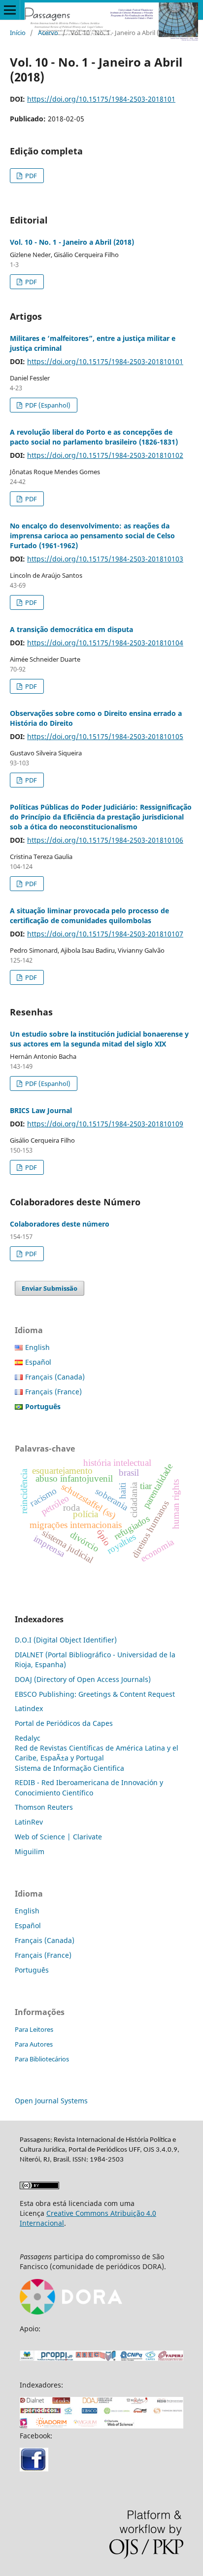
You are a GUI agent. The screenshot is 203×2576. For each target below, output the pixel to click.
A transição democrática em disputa (71, 629)
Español (38, 1362)
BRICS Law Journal (41, 1110)
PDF (30, 176)
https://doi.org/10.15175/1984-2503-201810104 (105, 643)
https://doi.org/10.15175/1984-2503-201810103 (105, 559)
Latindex (29, 1708)
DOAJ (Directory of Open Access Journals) (83, 1679)
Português (32, 1970)
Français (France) (53, 1392)
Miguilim (30, 1851)
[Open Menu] (10, 10)
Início (18, 33)
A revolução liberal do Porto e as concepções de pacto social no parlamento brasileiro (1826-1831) (94, 437)
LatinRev (29, 1822)
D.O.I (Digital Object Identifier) (66, 1640)
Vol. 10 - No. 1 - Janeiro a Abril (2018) (72, 242)
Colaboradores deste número (60, 1224)
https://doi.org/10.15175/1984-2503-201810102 (105, 455)
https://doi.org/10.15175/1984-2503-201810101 (105, 361)
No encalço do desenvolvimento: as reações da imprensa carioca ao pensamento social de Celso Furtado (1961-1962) (92, 536)
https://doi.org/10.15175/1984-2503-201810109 (105, 1124)
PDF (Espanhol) (47, 405)
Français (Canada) (55, 1377)
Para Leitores (34, 2029)
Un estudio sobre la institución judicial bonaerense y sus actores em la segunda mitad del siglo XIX (99, 1039)
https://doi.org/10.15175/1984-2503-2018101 (101, 99)
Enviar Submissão (50, 1288)
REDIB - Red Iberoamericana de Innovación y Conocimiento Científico (89, 1787)
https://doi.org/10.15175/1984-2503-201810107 (105, 934)
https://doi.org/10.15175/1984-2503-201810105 (105, 736)
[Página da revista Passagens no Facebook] (34, 2469)
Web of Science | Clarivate (58, 1837)
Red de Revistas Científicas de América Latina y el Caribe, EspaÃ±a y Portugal (97, 1753)
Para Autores (34, 2044)
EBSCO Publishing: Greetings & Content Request (95, 1694)
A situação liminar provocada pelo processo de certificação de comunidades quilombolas (89, 915)
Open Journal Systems (51, 2101)
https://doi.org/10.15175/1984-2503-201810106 (105, 840)
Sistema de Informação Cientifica (69, 1768)
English (37, 1347)
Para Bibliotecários (42, 2059)
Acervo (48, 33)
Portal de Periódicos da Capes (64, 1723)
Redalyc (28, 1738)
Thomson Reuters (44, 1807)
